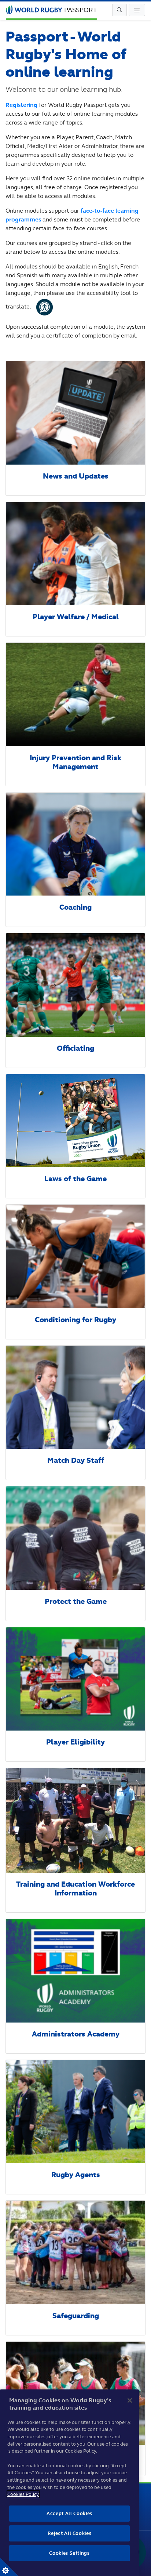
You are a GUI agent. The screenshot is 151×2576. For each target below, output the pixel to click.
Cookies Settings (9, 2567)
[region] (69, 2483)
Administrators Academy (76, 2034)
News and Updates (76, 476)
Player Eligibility (75, 1742)
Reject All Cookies (70, 2533)
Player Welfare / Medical (76, 617)
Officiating (75, 1048)
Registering (21, 105)
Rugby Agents (76, 2175)
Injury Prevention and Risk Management (75, 762)
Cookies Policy (23, 2494)
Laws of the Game (75, 1179)
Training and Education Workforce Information (75, 1889)
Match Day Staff (76, 1460)
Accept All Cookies (69, 2513)
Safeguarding (76, 2316)
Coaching (75, 907)
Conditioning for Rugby (75, 1320)
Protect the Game (76, 1601)
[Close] (130, 2400)
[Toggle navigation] (119, 10)
